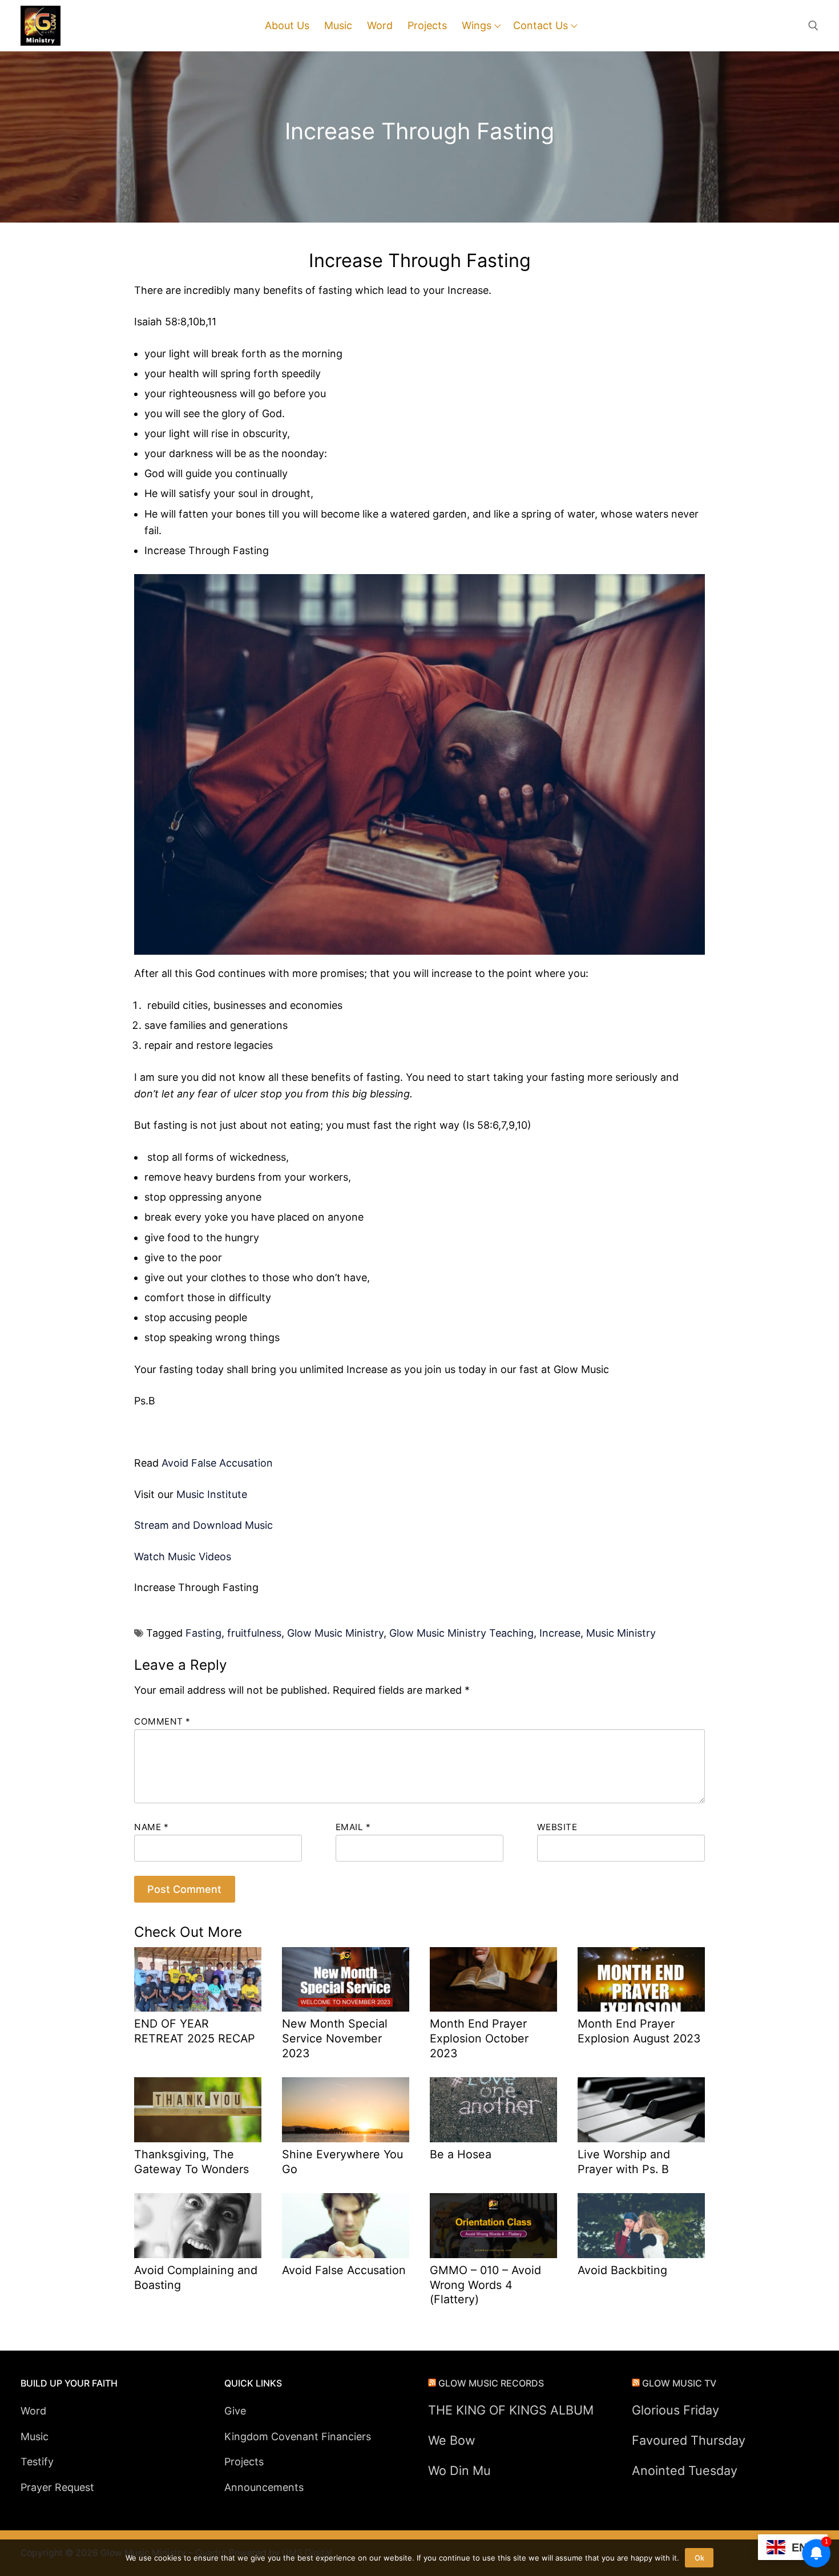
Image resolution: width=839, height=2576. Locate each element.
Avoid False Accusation (217, 1463)
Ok (699, 2558)
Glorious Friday (675, 2410)
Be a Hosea (461, 2154)
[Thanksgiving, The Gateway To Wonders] (198, 2110)
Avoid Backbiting (622, 2270)
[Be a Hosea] (493, 2110)
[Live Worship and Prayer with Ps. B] (641, 2110)
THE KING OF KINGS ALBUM (511, 2410)
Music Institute (212, 1494)
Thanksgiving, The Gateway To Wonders (191, 2162)
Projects (244, 2462)
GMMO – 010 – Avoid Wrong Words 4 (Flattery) (485, 2285)
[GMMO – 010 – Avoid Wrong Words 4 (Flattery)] (493, 2226)
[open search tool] (813, 26)
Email (353, 1827)
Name (151, 1827)
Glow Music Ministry (335, 1633)
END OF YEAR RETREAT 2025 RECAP (195, 2031)
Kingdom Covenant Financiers (298, 2436)
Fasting (203, 1633)
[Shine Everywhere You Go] (346, 2110)
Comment (162, 1721)
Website (557, 1827)
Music (35, 2436)
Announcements (264, 2487)
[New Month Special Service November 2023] (346, 1980)
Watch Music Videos (183, 1556)
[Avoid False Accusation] (346, 2226)
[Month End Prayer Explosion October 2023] (493, 1980)
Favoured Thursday (689, 2440)
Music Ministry (621, 1633)
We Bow (452, 2440)
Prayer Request (57, 2487)
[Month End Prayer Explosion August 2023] (641, 1980)
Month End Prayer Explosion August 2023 (639, 2031)
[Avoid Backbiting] (641, 2226)
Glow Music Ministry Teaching (461, 1633)
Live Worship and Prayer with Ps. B (624, 2162)
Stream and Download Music (203, 1525)
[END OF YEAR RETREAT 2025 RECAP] (198, 1980)
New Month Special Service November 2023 (335, 2038)
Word (33, 2411)
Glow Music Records (491, 2383)
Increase (560, 1633)
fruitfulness (254, 1633)
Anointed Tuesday (685, 2470)
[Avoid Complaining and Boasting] (198, 2226)
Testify (37, 2462)
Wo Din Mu (459, 2470)
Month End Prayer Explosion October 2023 (479, 2038)
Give (235, 2411)
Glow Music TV (679, 2383)
